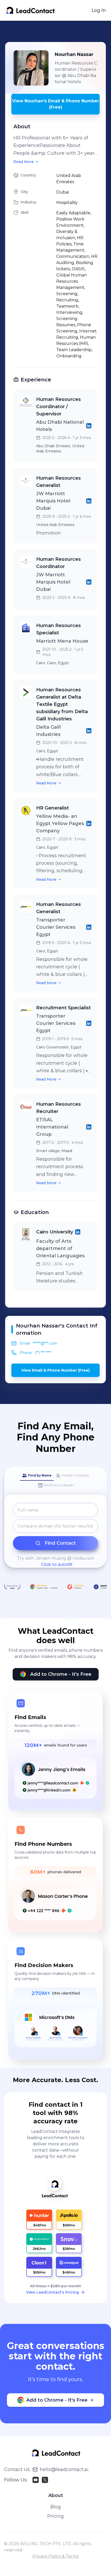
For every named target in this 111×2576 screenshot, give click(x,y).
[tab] (37, 1476)
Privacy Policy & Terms (56, 2556)
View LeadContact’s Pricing (53, 2292)
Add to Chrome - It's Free (61, 1674)
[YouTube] (36, 2480)
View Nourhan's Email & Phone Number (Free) (56, 104)
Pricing (55, 2516)
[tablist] (55, 1481)
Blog (56, 2507)
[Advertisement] (58, 31)
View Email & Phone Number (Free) (55, 1370)
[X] (45, 2480)
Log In (99, 10)
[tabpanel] (55, 1535)
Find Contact (60, 1543)
